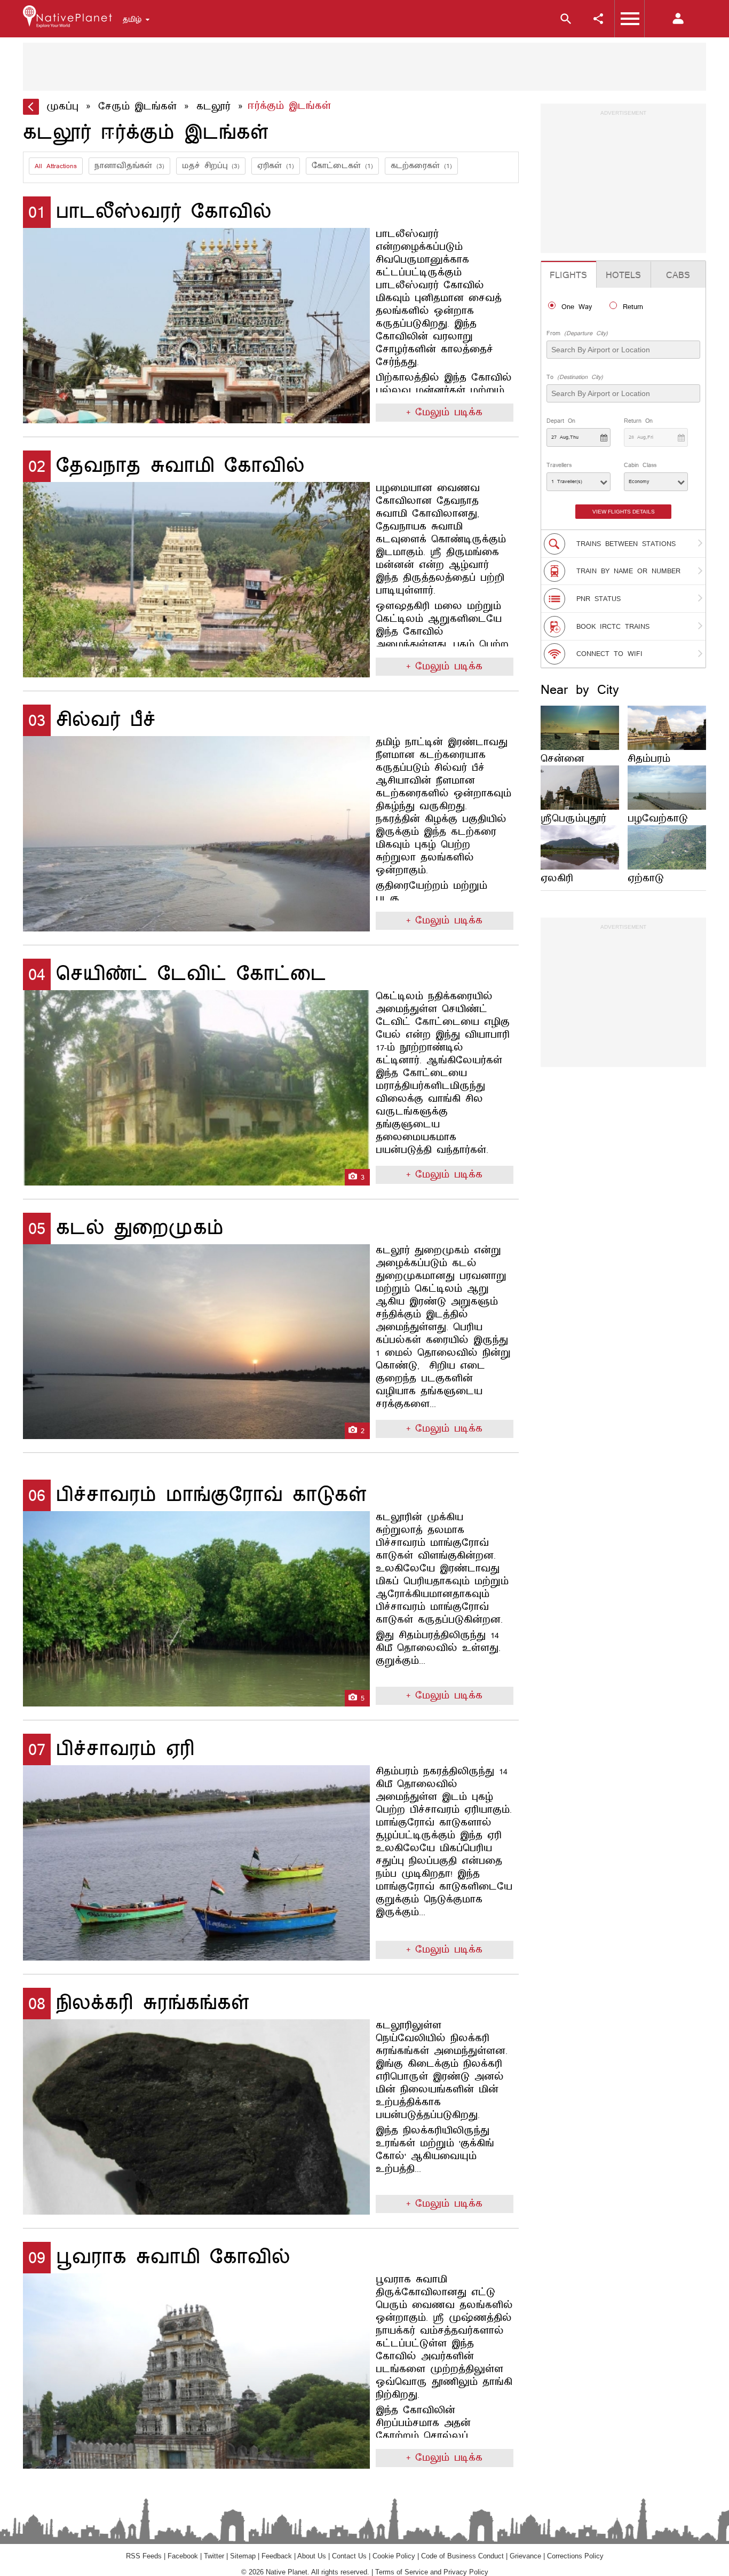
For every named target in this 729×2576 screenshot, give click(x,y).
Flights (568, 275)
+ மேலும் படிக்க (444, 413)
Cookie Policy (394, 2556)
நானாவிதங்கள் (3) (129, 166)
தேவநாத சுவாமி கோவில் (167, 466)
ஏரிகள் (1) (276, 166)
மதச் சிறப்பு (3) (211, 166)
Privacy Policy (466, 2572)
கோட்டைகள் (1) (342, 166)
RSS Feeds (144, 2556)
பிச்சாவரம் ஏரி (112, 1749)
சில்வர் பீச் (92, 720)
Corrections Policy (575, 2556)
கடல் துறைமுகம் (126, 1228)
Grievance (525, 2556)
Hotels (623, 275)
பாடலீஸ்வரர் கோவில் (150, 212)
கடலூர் (213, 107)
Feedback (277, 2556)
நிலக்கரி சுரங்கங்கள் (139, 2004)
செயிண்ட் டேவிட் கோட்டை (177, 974)
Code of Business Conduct (462, 2556)
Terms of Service (402, 2572)
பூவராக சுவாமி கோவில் (159, 2258)
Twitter (214, 2556)
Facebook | (186, 2556)
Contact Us (349, 2556)
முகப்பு (62, 107)
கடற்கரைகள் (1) (421, 166)
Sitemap (243, 2556)
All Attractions (56, 166)
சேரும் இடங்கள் (137, 107)
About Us (312, 2556)
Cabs (678, 275)
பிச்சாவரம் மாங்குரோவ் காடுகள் (197, 1495)
